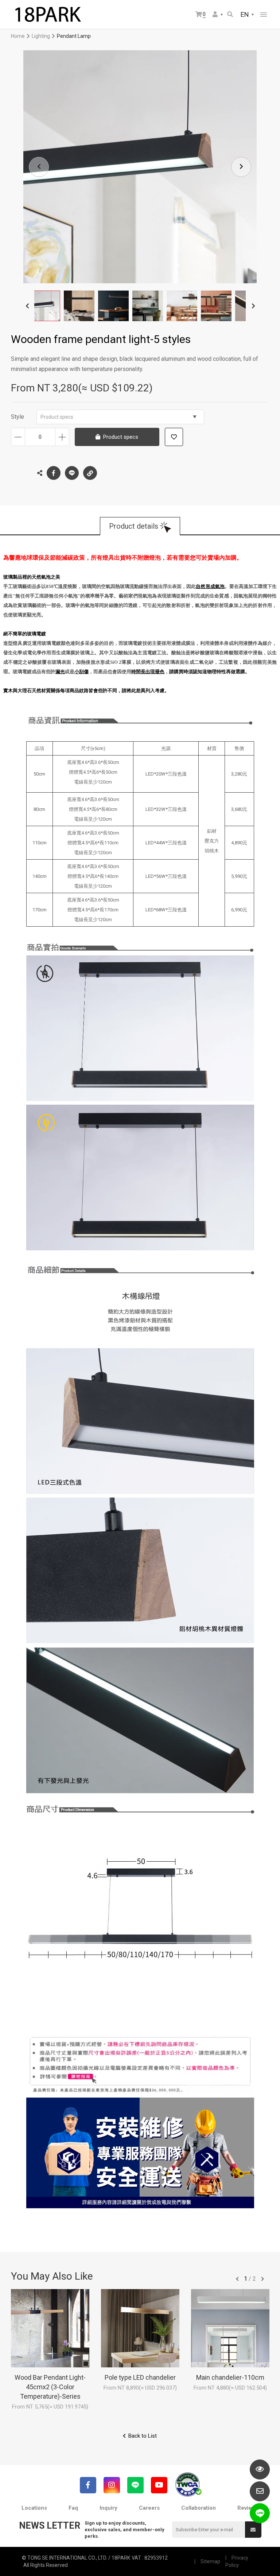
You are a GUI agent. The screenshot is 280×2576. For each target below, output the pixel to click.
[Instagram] (112, 2485)
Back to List (143, 2436)
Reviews (248, 2508)
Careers (149, 2508)
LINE (72, 473)
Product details (134, 526)
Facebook (54, 473)
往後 (262, 2279)
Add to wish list (174, 437)
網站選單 (264, 15)
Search (231, 15)
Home (18, 36)
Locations (34, 2508)
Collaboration (199, 2508)
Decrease (18, 437)
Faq (73, 2508)
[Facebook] (88, 2485)
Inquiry (108, 2508)
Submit (253, 2530)
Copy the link (90, 473)
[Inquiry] (260, 2491)
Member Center (218, 15)
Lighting (41, 36)
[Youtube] (159, 2485)
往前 (237, 2279)
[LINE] (135, 2485)
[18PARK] (47, 15)
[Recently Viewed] (260, 2470)
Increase (62, 437)
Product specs (57, 417)
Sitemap (210, 2561)
